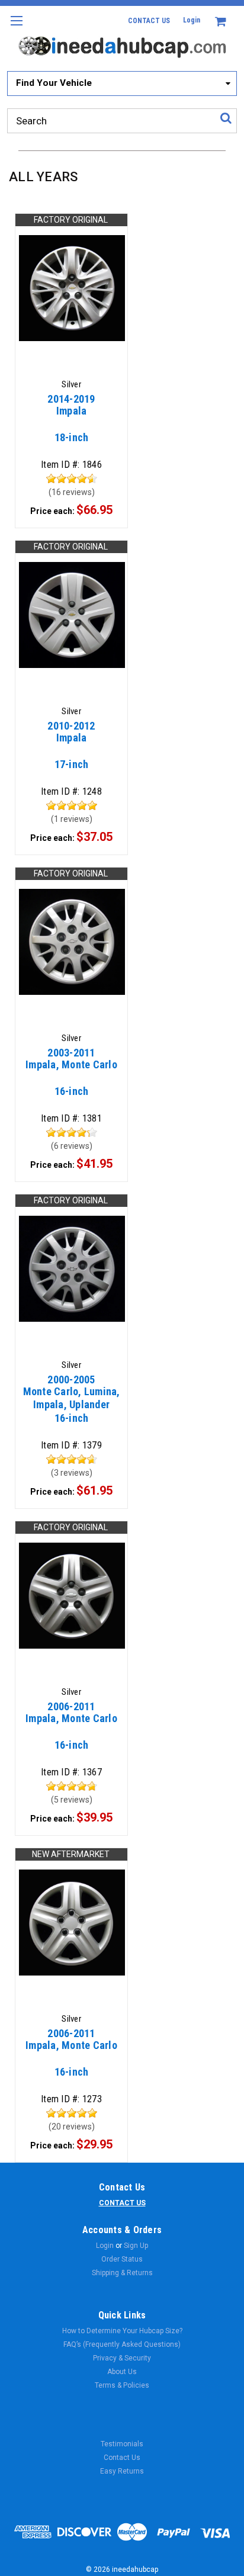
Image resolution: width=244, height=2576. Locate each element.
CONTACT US (149, 21)
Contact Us (122, 2458)
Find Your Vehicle (54, 83)
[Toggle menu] (16, 28)
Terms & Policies (122, 2385)
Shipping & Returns (122, 2273)
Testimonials (122, 2444)
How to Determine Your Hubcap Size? (122, 2331)
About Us (122, 2372)
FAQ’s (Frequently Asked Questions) (122, 2344)
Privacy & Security (122, 2358)
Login (192, 20)
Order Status (122, 2259)
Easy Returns (122, 2471)
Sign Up (136, 2246)
